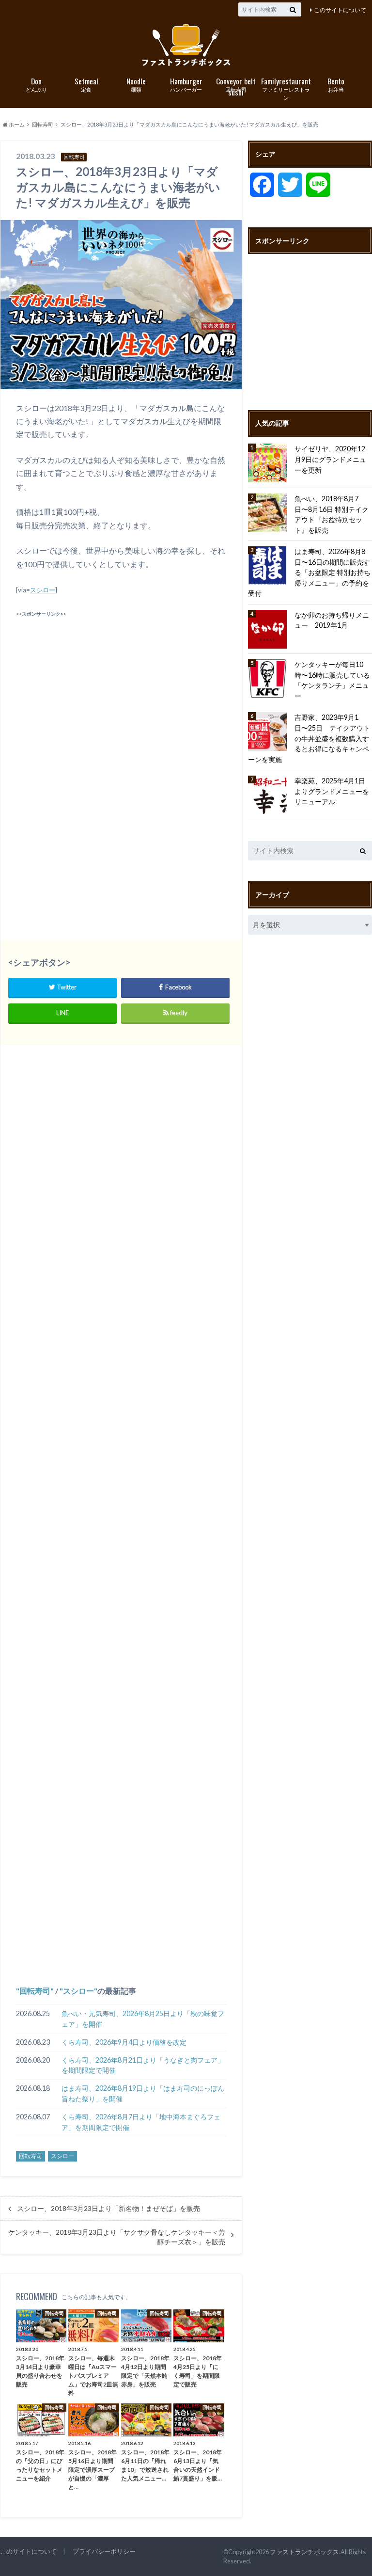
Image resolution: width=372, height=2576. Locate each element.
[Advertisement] (121, 688)
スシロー (43, 590)
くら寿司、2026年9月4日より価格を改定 (124, 2042)
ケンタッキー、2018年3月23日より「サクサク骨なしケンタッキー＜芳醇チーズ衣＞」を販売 (117, 2237)
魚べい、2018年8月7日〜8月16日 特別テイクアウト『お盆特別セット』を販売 (332, 514)
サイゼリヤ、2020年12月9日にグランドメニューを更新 (330, 459)
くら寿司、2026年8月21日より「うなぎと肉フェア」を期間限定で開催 (143, 2065)
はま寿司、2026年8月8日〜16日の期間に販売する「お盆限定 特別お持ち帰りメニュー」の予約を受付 (309, 572)
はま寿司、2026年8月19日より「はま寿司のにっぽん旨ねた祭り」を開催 (143, 2093)
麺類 (136, 84)
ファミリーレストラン (286, 88)
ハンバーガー (186, 84)
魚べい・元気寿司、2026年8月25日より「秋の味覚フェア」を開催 (143, 2019)
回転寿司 (236, 85)
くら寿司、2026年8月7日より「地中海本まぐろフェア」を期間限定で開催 (141, 2122)
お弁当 (336, 84)
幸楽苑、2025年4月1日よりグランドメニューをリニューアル (332, 791)
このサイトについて (340, 10)
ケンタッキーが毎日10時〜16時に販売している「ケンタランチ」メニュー (332, 680)
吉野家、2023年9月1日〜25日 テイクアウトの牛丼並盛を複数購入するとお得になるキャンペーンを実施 (309, 738)
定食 (86, 84)
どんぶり (36, 84)
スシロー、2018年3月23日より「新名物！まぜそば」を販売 (108, 2209)
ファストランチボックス (304, 2552)
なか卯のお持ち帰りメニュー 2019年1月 (332, 620)
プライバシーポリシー (104, 2551)
